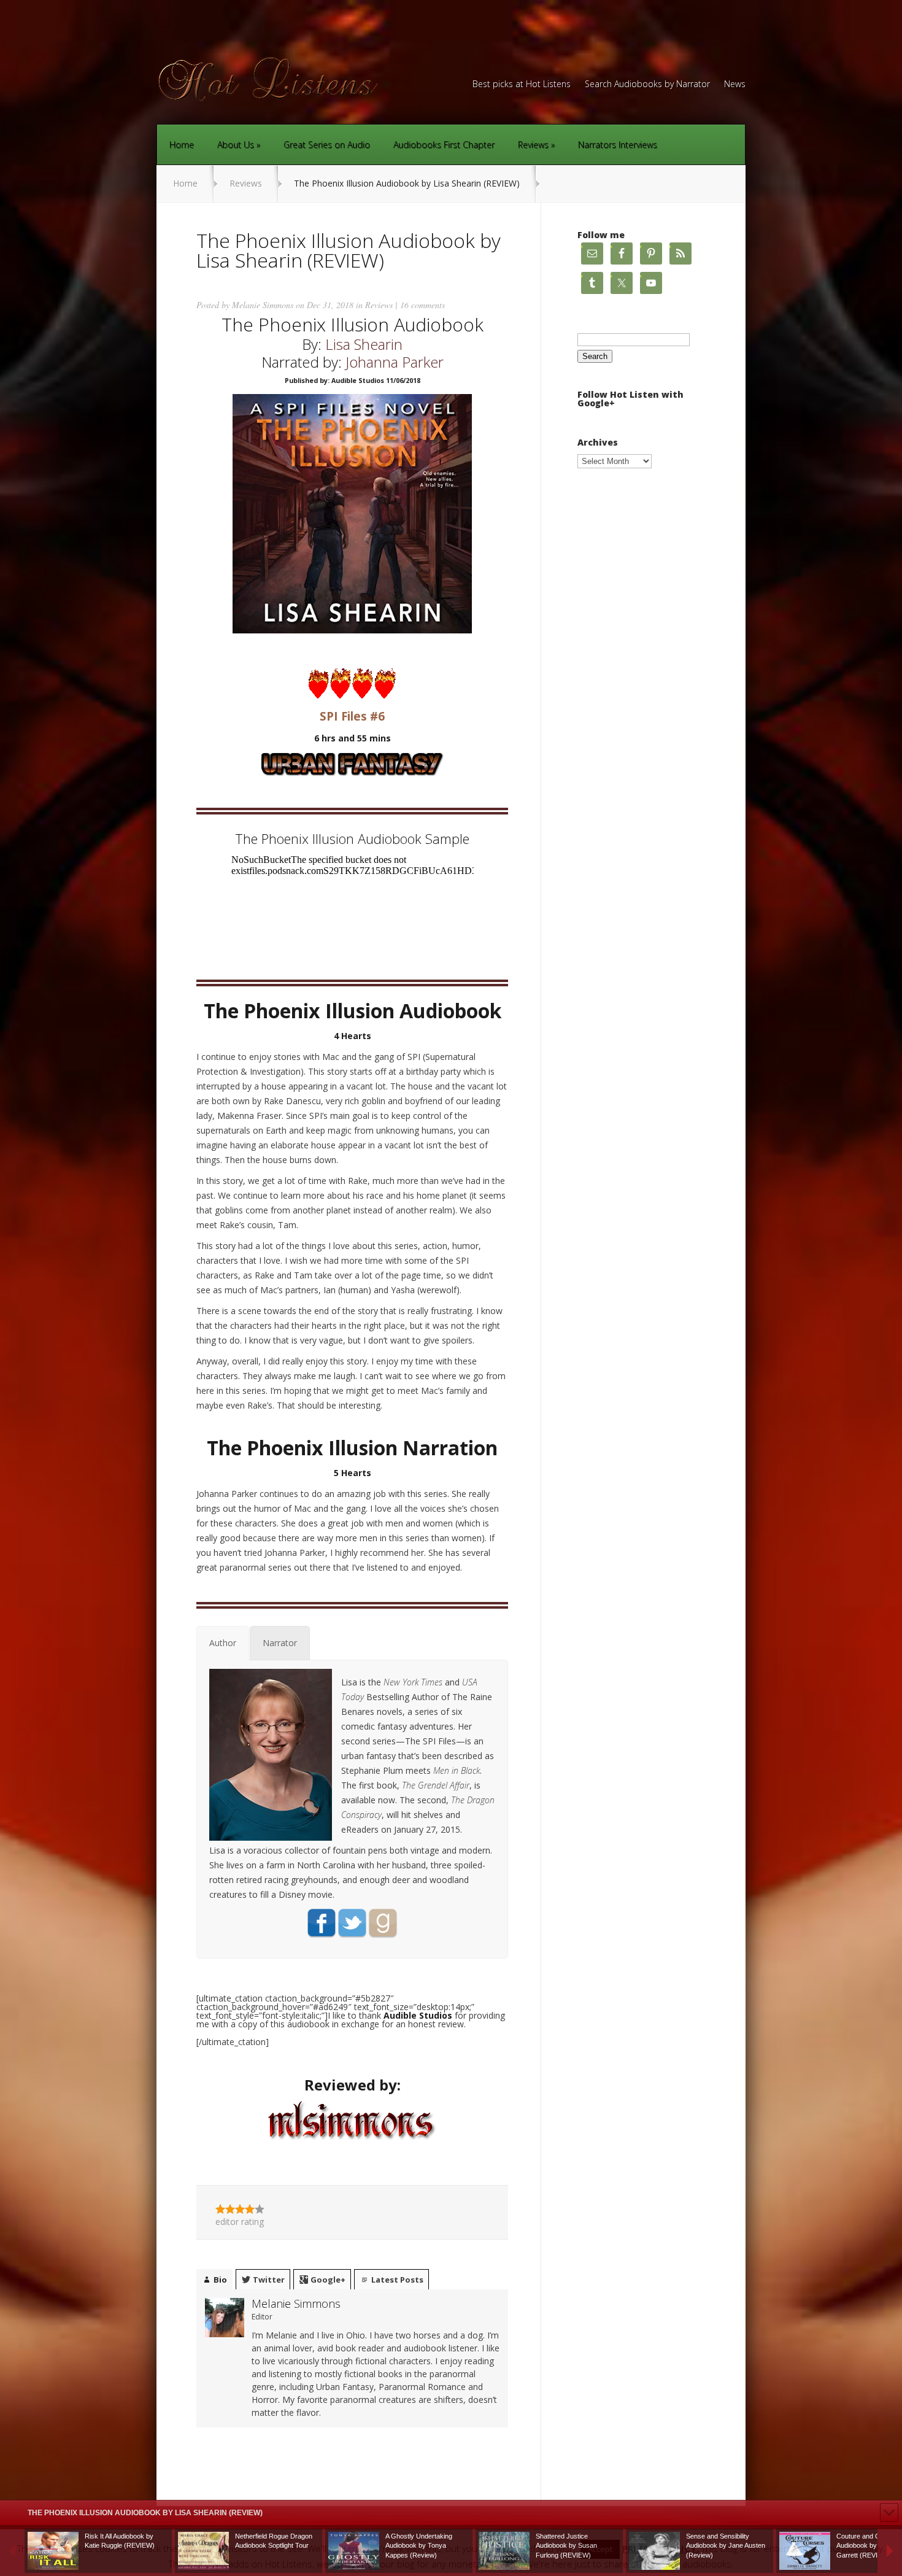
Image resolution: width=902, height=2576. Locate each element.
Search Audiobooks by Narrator (647, 85)
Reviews (533, 145)
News (735, 85)
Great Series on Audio (327, 145)
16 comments (422, 305)
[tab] (223, 1643)
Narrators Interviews (618, 145)
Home (182, 145)
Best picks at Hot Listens (522, 85)
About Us (236, 145)
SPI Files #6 (352, 716)
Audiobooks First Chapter (444, 145)
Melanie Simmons (263, 305)
